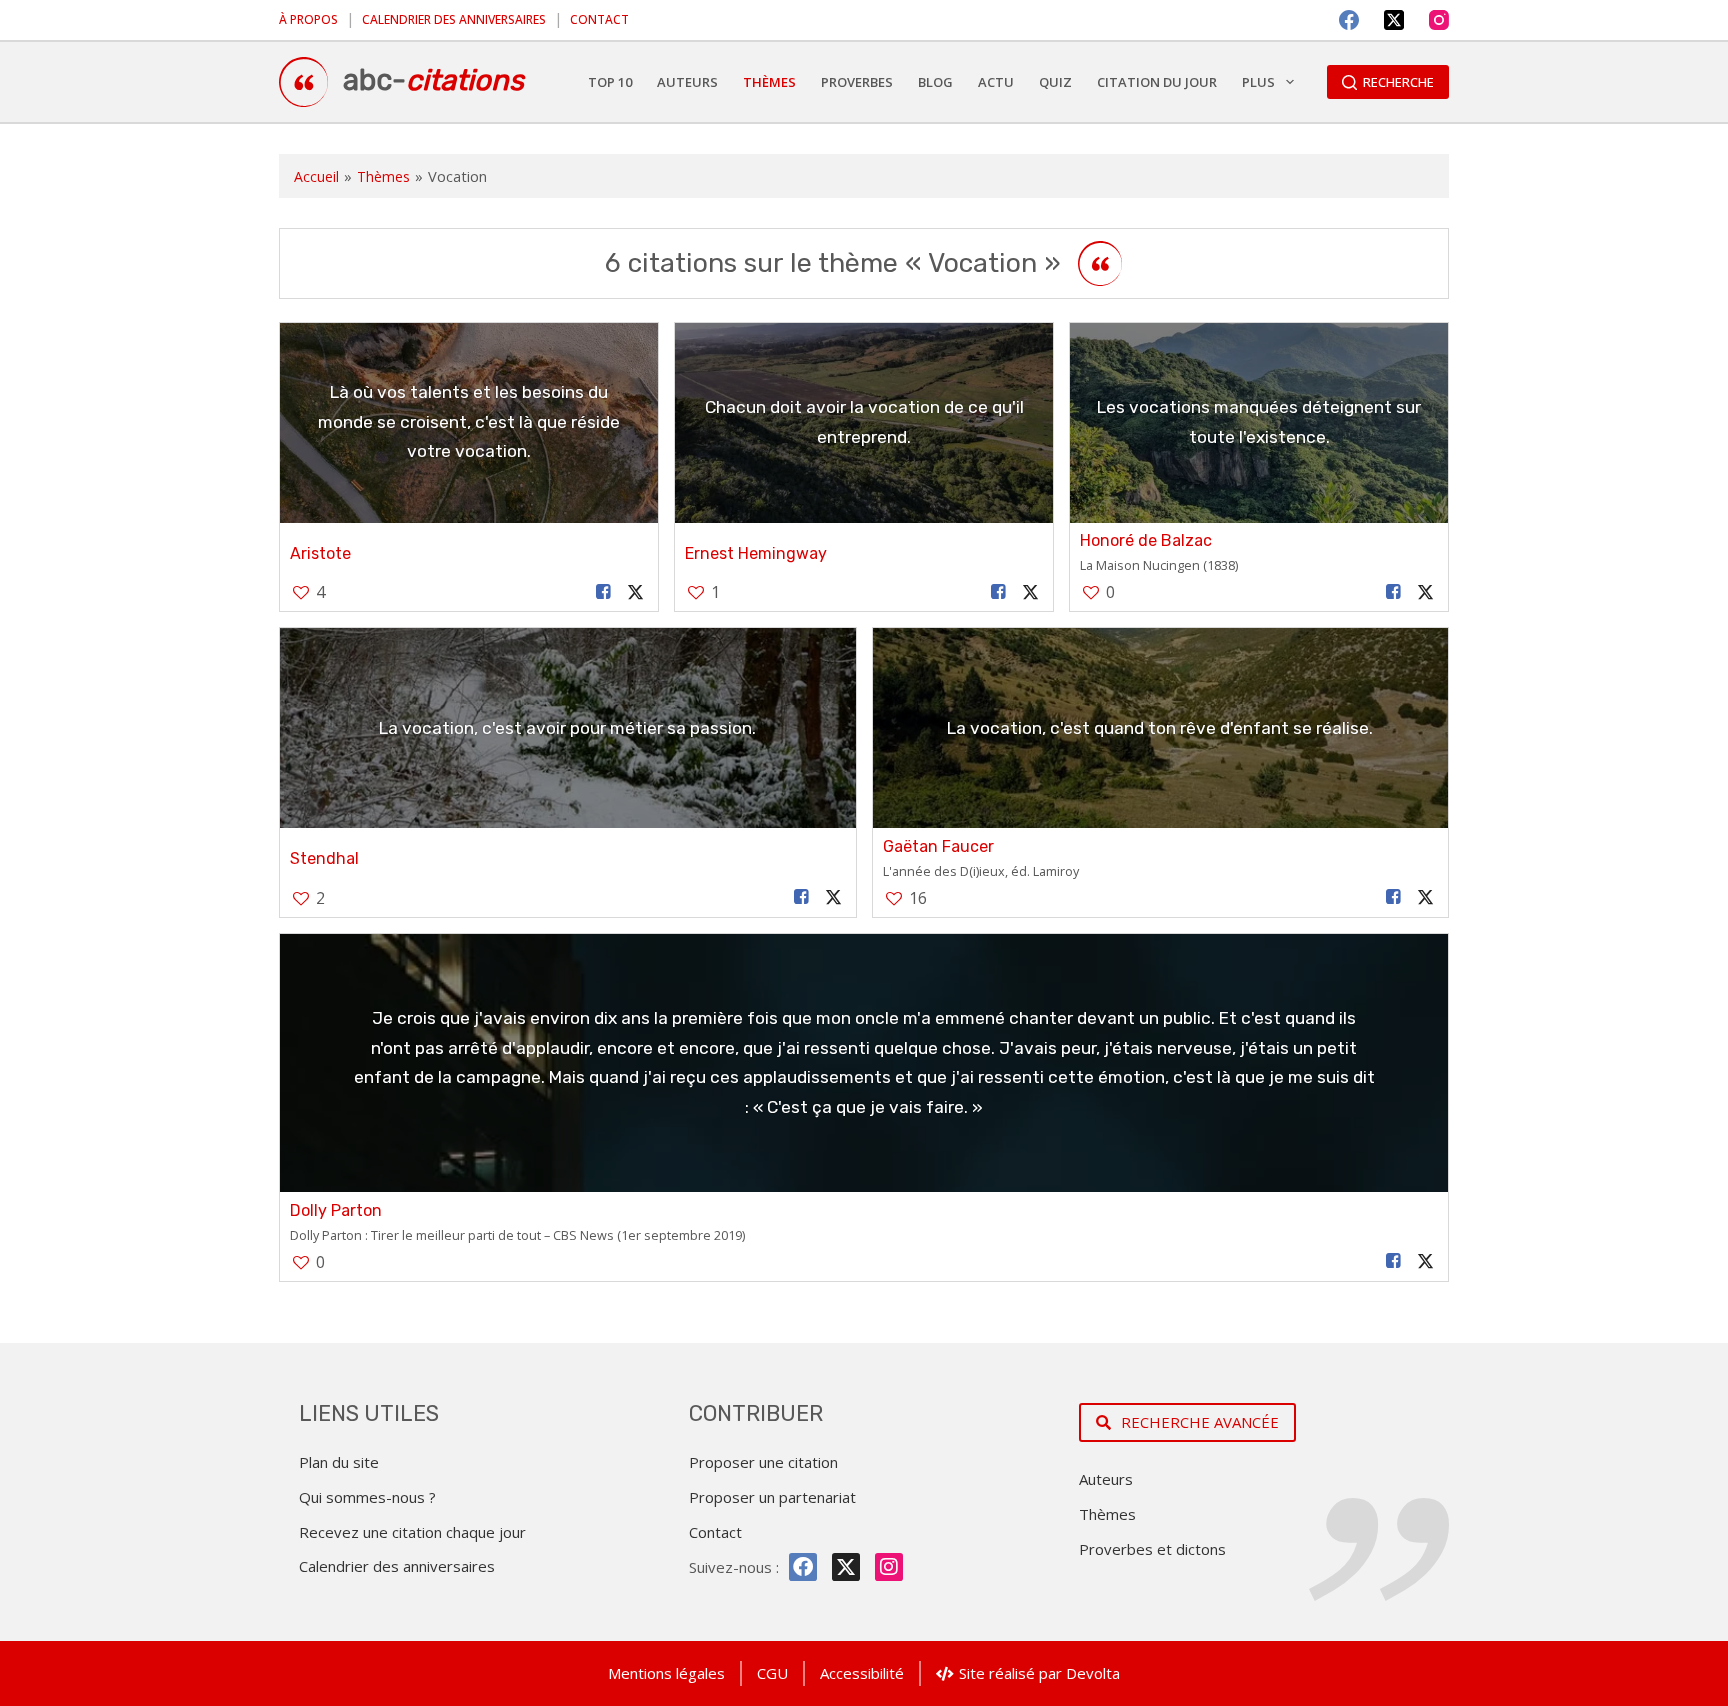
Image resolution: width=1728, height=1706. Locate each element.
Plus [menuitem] (1258, 82)
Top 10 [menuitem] (610, 82)
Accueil (316, 176)
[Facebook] (1349, 20)
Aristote (320, 553)
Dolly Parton (336, 1210)
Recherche (1398, 82)
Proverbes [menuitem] (857, 82)
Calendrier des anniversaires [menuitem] (454, 19)
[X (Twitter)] (1394, 20)
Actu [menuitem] (996, 82)
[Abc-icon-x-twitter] (846, 1567)
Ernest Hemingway (756, 553)
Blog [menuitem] (935, 82)
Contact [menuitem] (599, 19)
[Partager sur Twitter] (636, 592)
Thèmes (383, 176)
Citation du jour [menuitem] (1157, 82)
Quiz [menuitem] (1055, 82)
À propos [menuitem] (308, 19)
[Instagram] (1439, 20)
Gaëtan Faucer (938, 846)
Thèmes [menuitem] (769, 82)
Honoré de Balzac (1146, 540)
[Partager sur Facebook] (604, 592)
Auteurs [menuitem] (687, 82)
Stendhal (324, 858)
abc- (433, 80)
